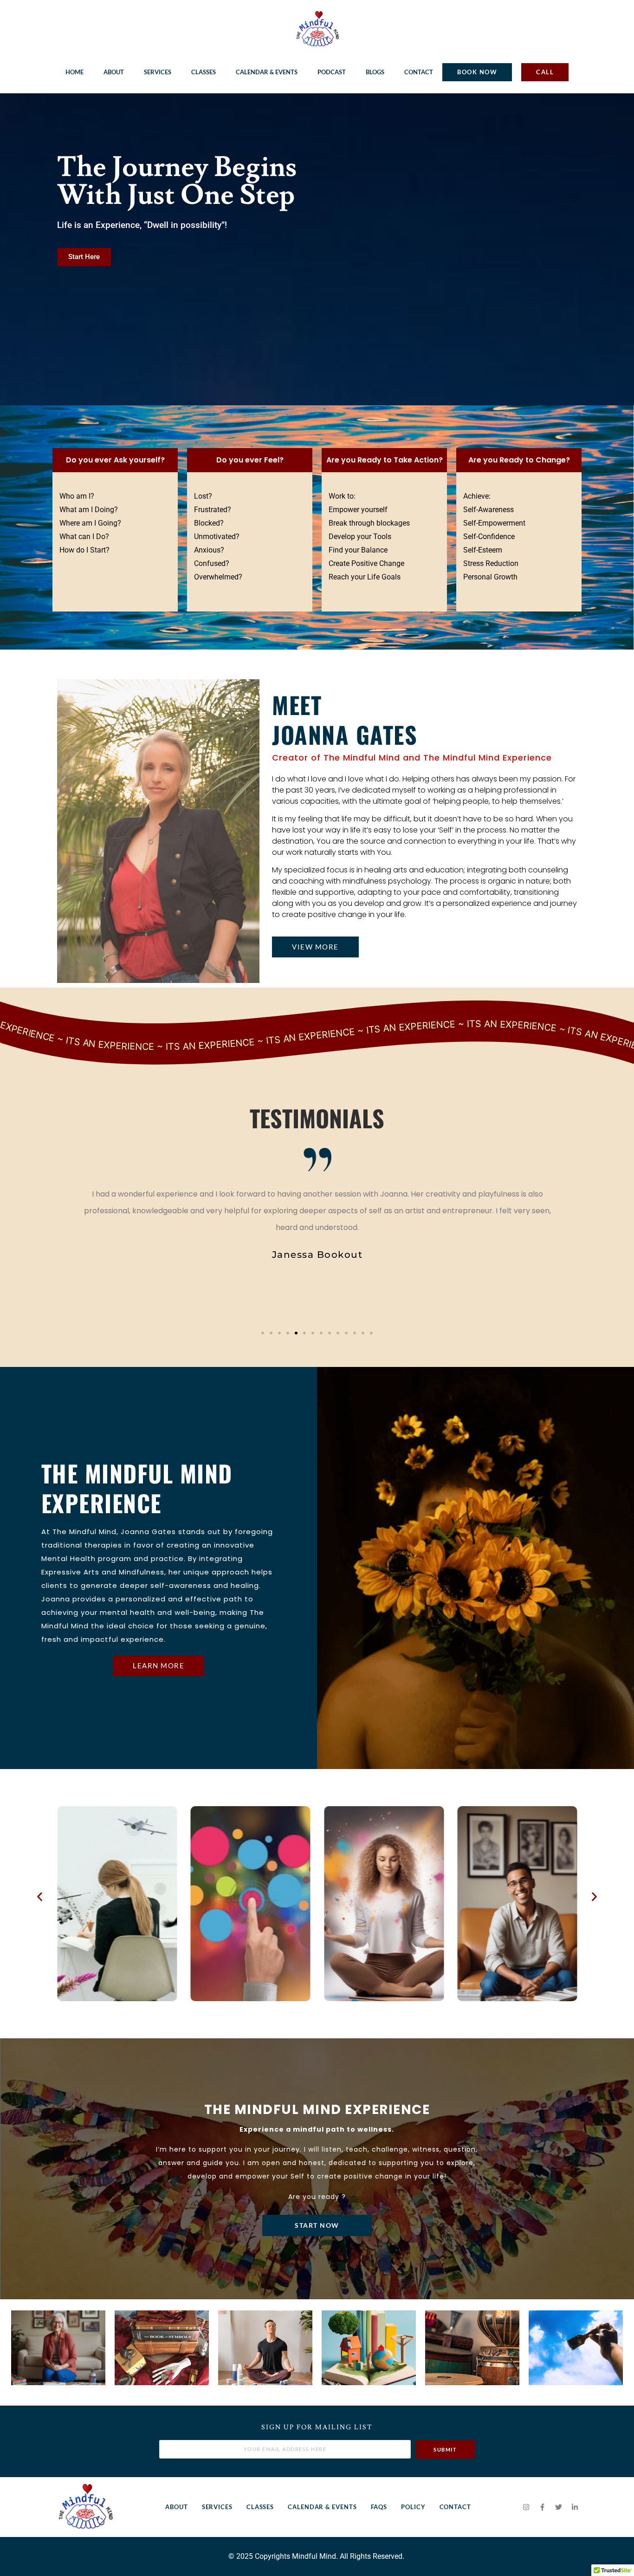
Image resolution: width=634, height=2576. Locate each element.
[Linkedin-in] (575, 2507)
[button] (263, 1333)
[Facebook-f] (542, 2507)
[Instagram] (526, 2507)
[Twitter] (558, 2507)
